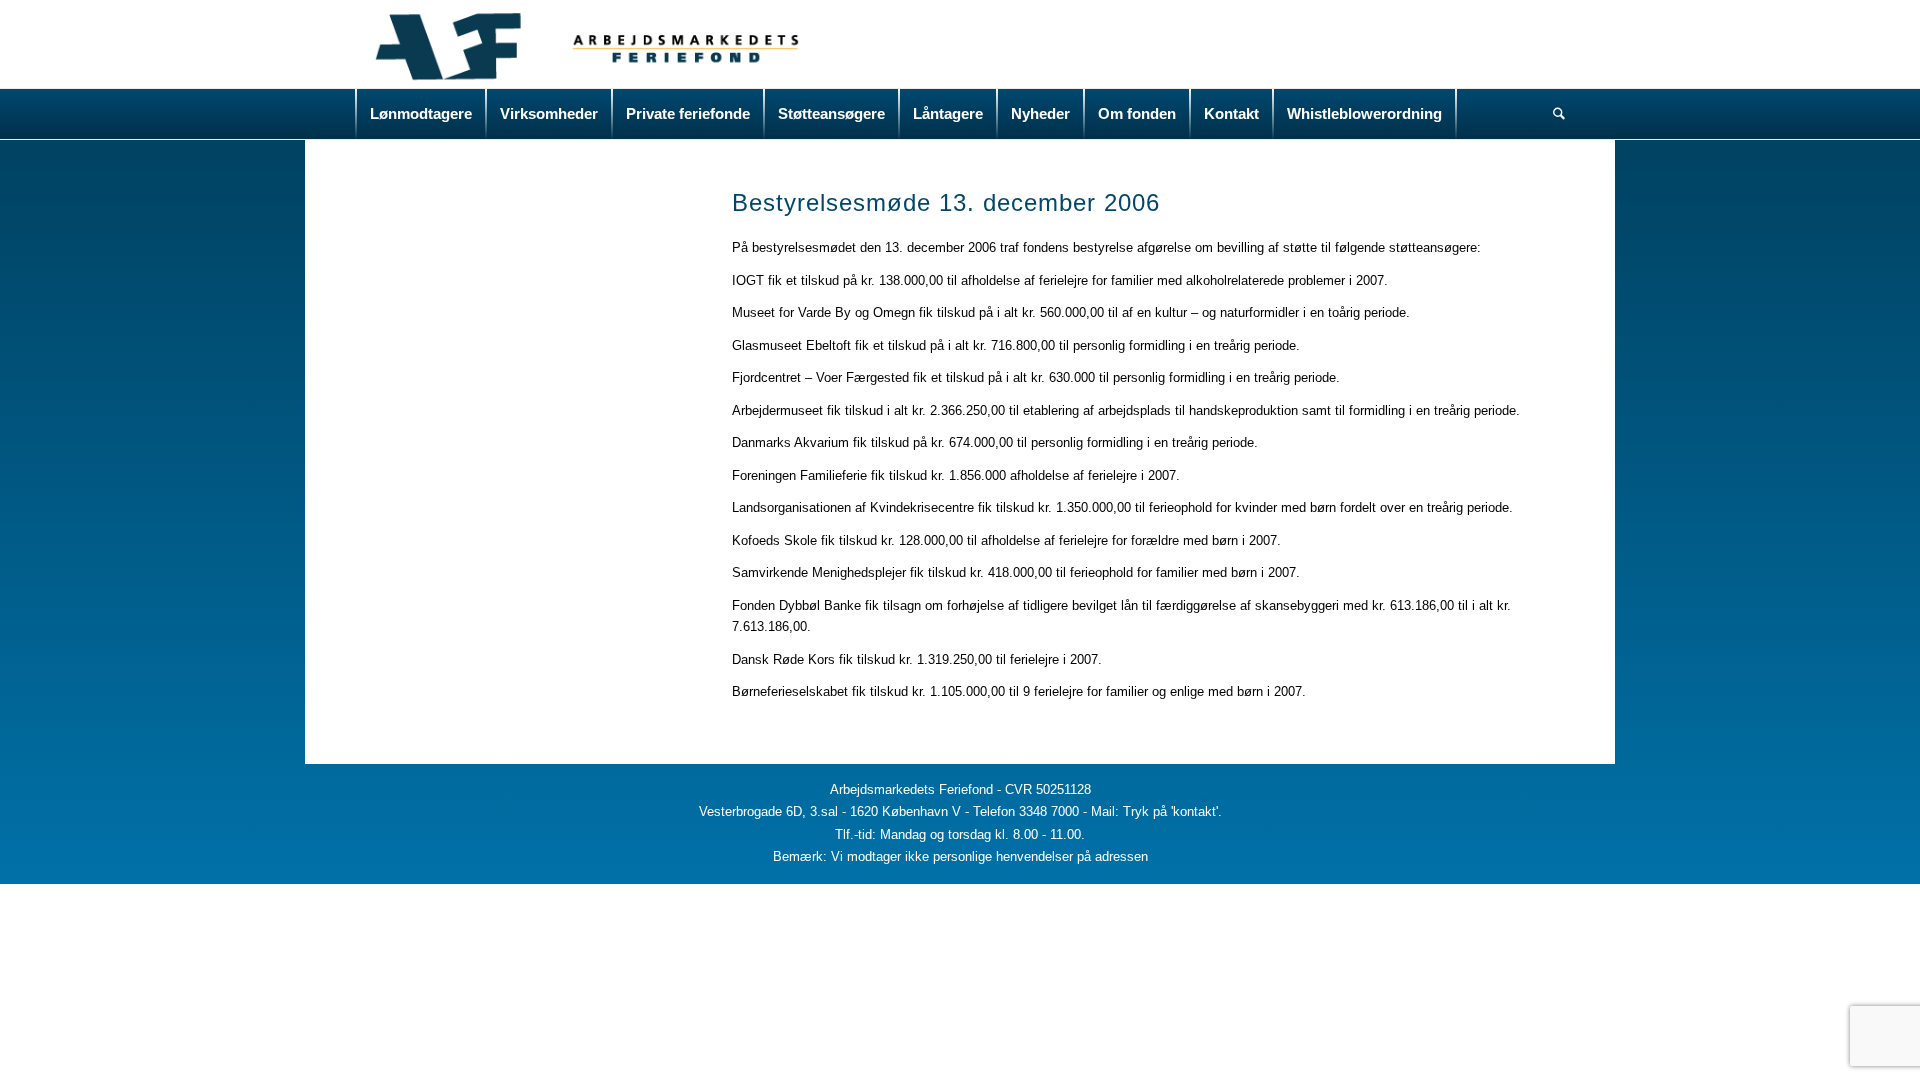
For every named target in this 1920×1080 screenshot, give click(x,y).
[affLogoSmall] (578, 44)
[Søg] (1552, 114)
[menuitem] (422, 114)
